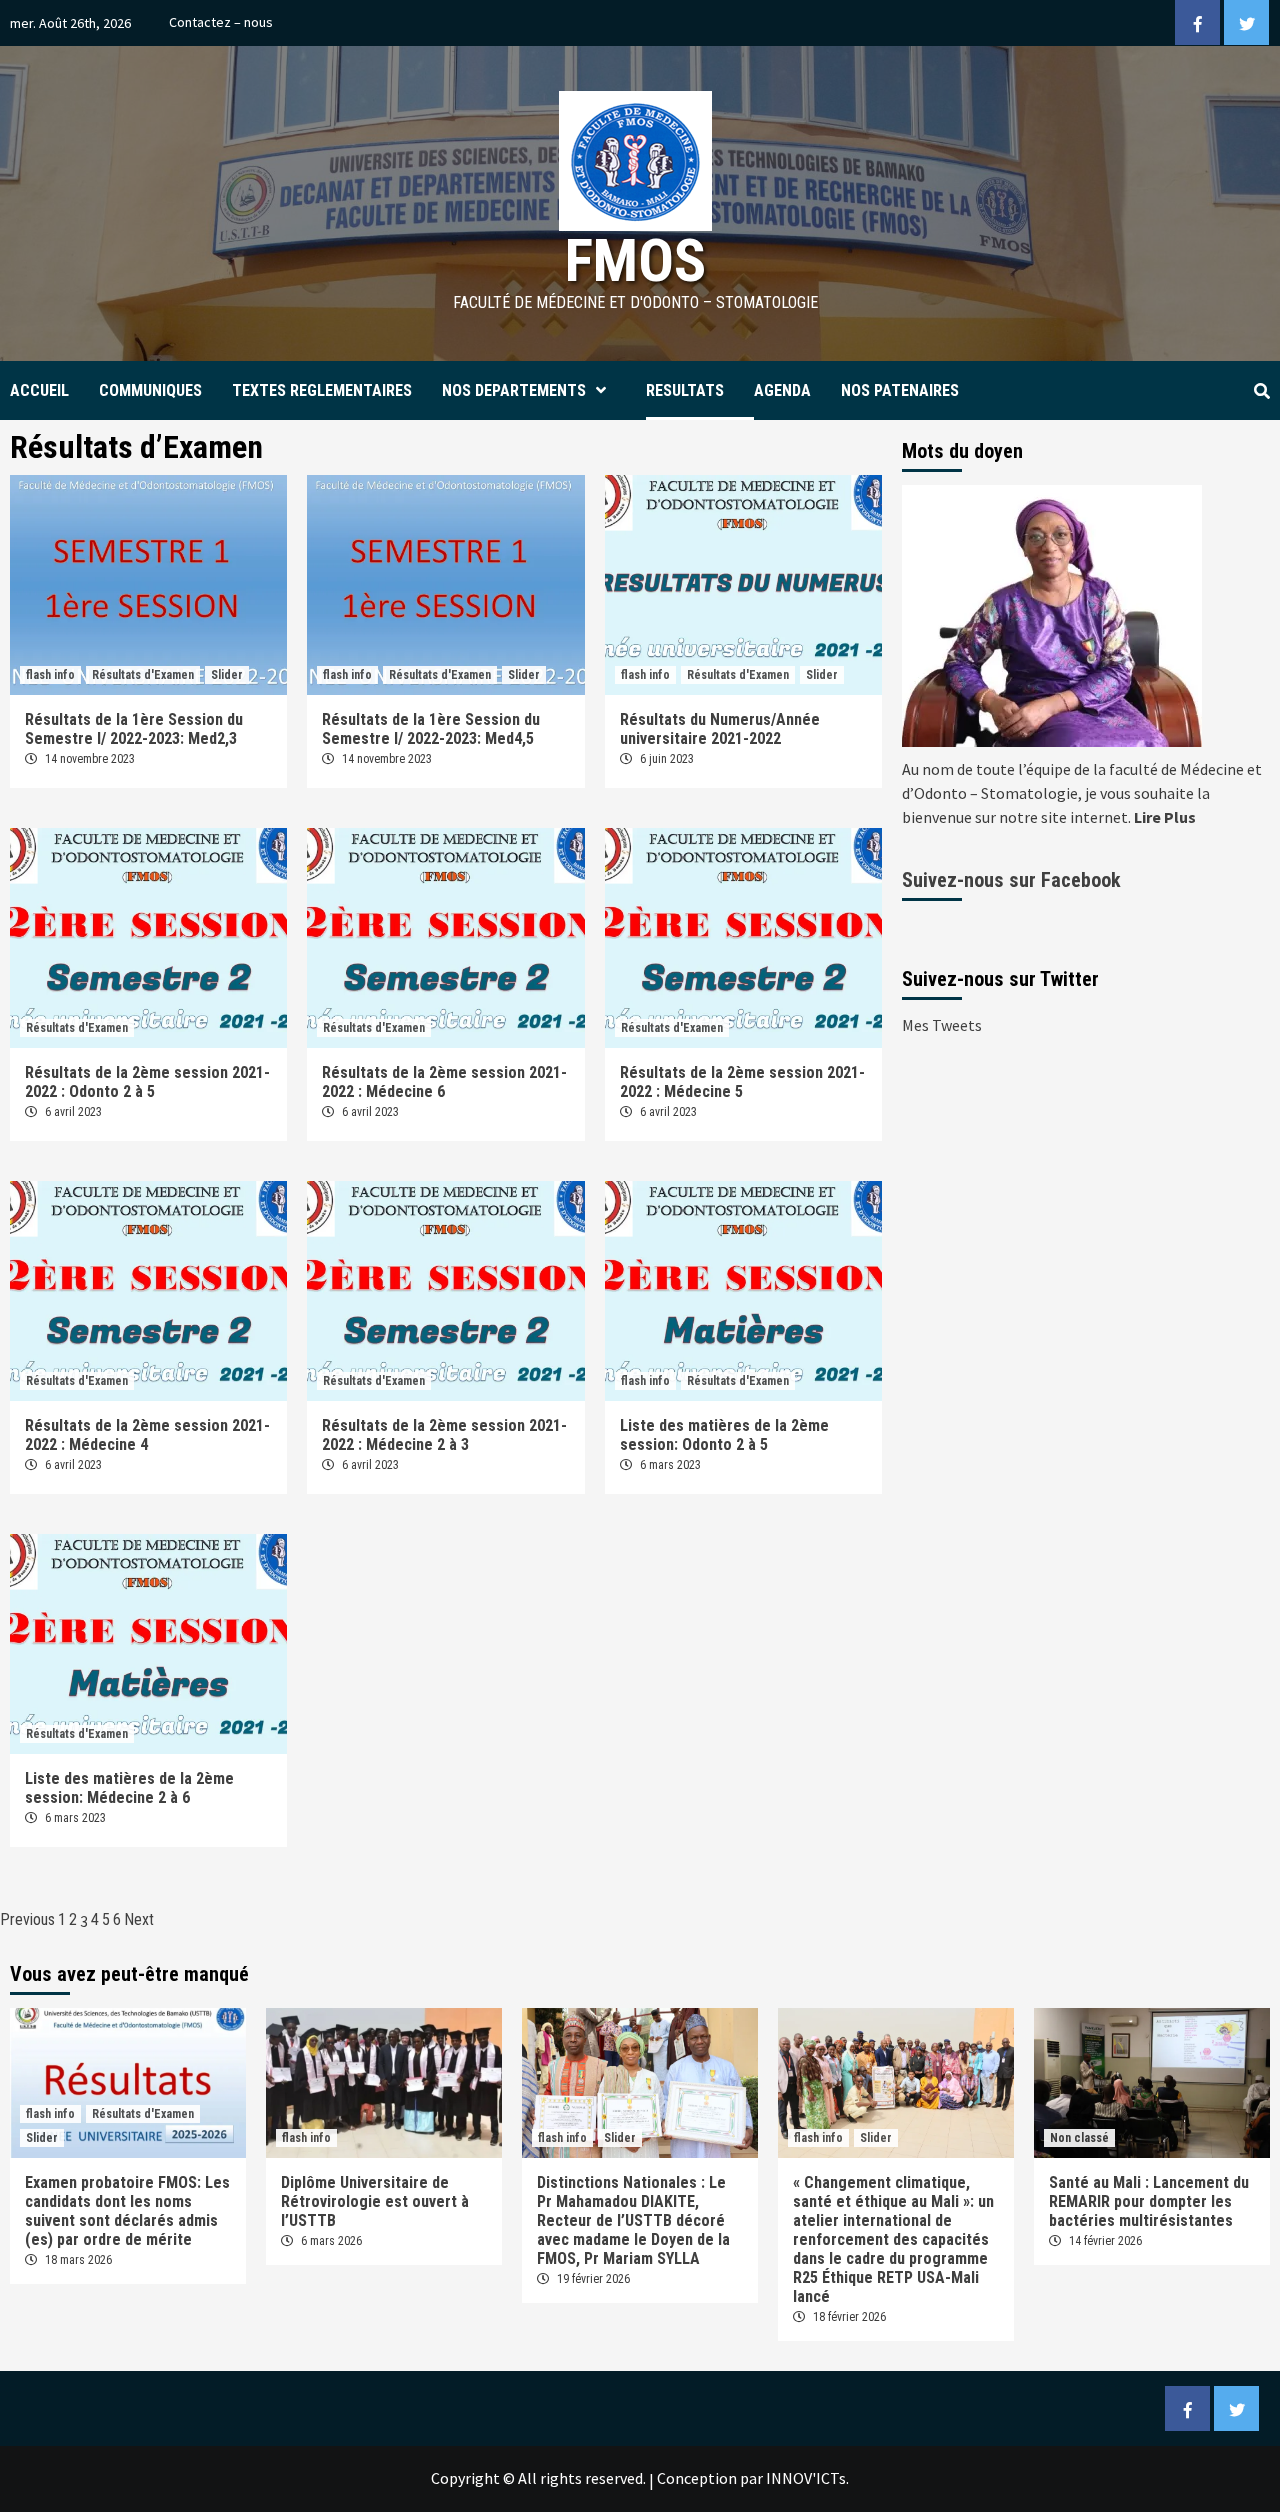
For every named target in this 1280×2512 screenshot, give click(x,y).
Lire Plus (1165, 817)
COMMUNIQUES (150, 390)
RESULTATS (685, 390)
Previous (27, 1919)
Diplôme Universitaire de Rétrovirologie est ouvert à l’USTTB (375, 2201)
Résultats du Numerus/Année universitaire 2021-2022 (720, 729)
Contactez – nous (221, 22)
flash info (50, 675)
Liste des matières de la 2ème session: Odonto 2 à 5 (724, 1435)
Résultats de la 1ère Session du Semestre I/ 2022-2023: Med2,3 (134, 729)
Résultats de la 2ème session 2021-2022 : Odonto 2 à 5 (147, 1082)
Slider (227, 675)
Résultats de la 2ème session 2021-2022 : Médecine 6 (444, 1082)
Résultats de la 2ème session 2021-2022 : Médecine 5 (742, 1082)
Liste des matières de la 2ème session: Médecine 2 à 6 (129, 1788)
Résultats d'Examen (143, 675)
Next (139, 1919)
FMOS (635, 260)
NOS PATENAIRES (900, 390)
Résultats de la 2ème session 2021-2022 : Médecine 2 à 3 (444, 1435)
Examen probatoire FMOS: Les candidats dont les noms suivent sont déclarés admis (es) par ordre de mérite (127, 2211)
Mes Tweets (942, 1025)
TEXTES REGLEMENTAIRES (322, 390)
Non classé (1079, 2138)
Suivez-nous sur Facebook (1011, 880)
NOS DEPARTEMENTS (514, 390)
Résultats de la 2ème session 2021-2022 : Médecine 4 (147, 1435)
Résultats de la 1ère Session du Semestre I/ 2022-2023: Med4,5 (431, 729)
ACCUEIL (39, 390)
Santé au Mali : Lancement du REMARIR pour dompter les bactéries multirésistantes (1149, 2201)
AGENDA (782, 390)
